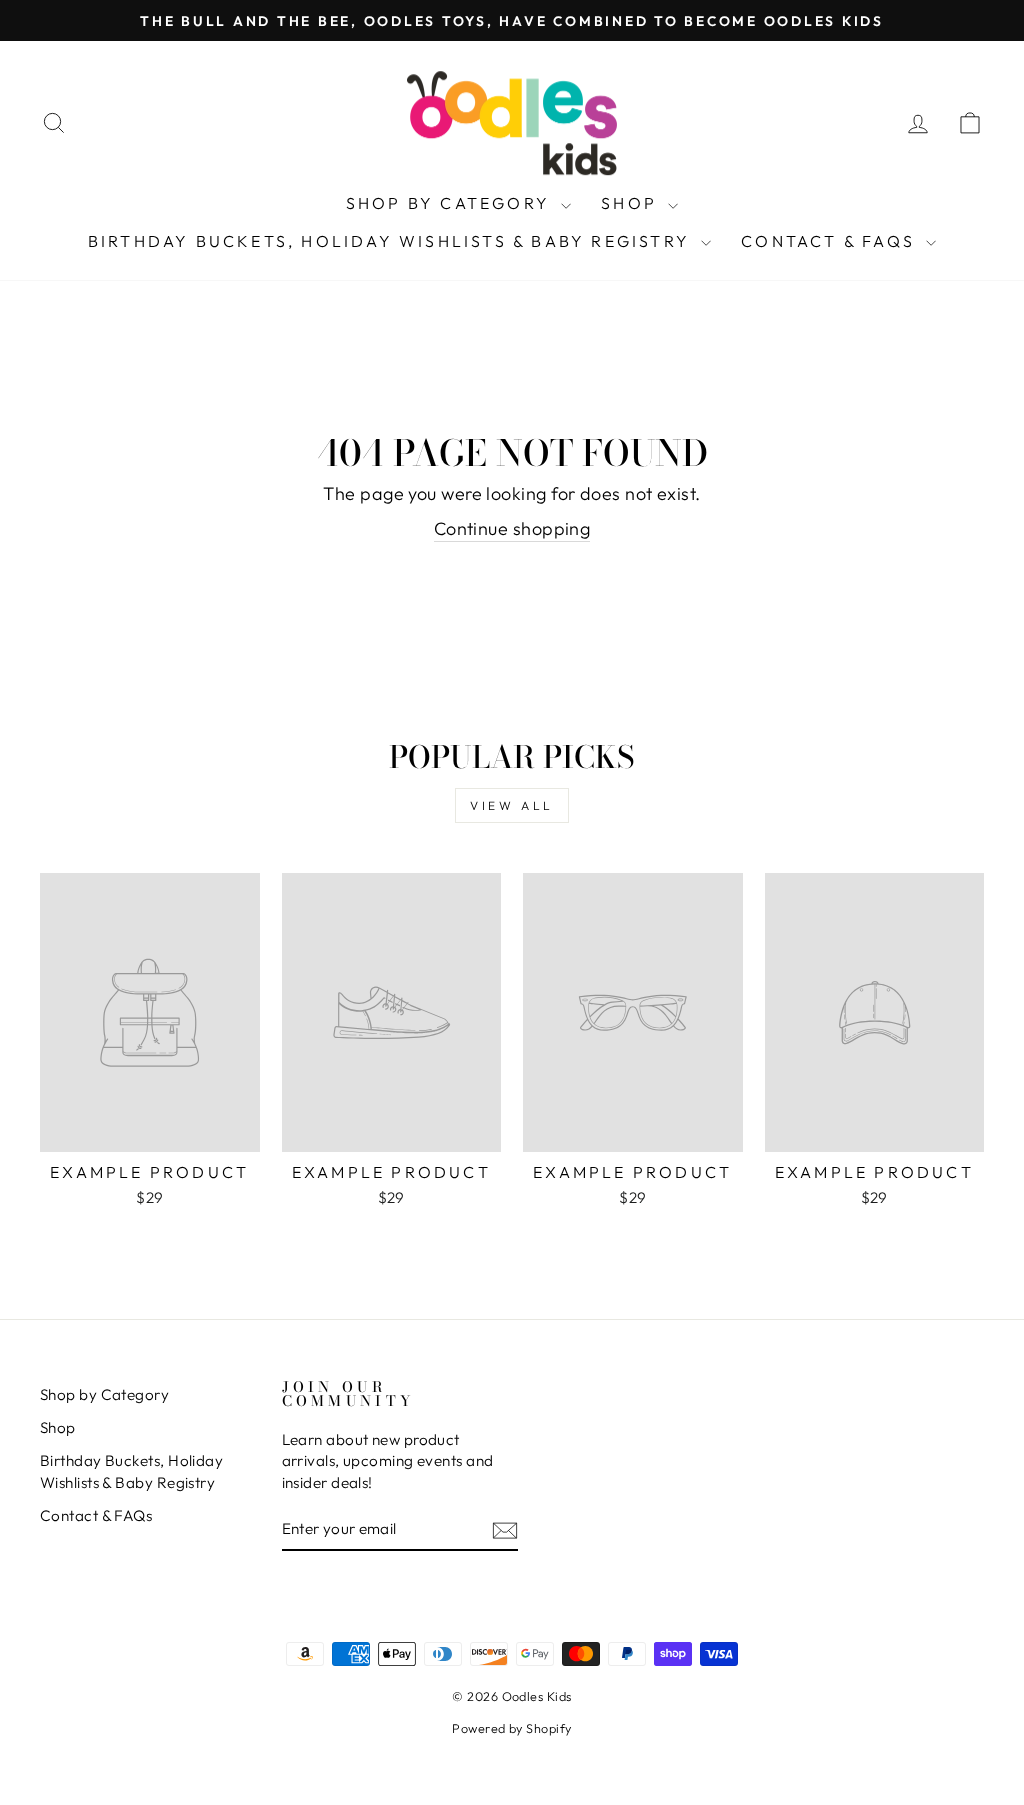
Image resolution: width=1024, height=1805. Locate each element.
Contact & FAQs (831, 241)
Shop (632, 203)
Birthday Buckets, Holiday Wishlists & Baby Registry (392, 241)
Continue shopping (512, 528)
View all (512, 805)
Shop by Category (451, 203)
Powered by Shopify (511, 1728)
